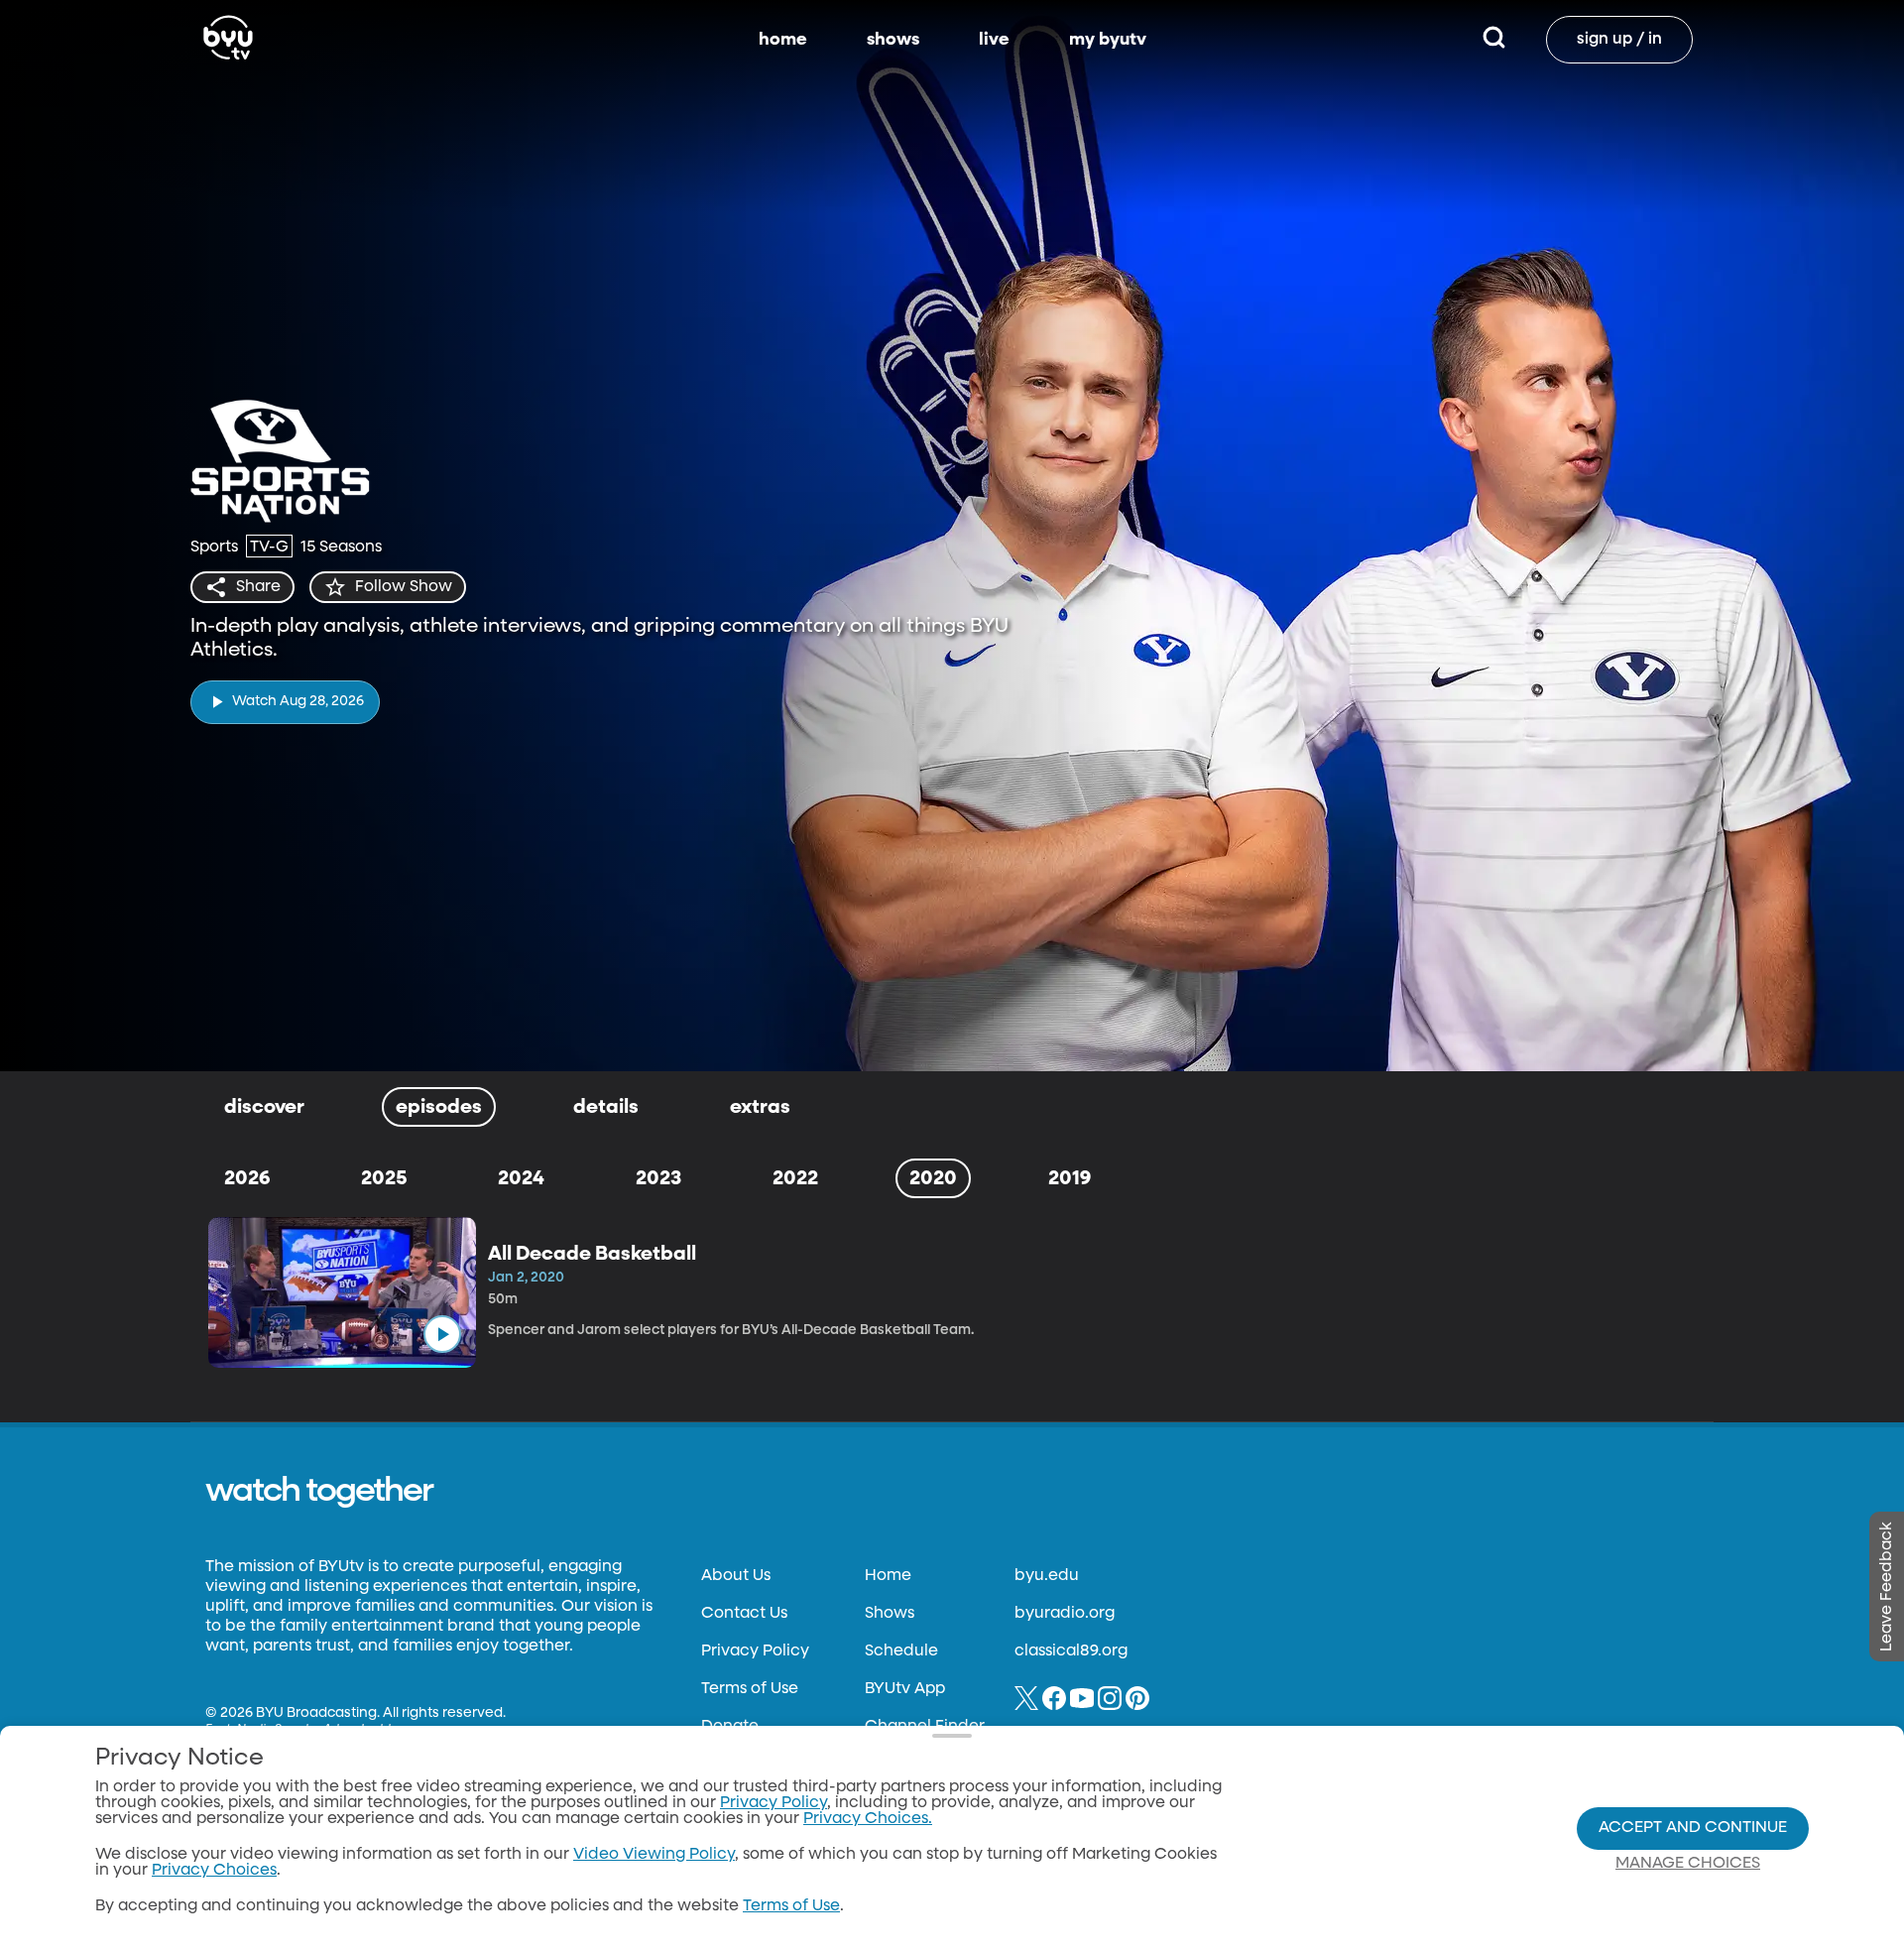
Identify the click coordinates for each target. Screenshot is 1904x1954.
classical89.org (1071, 1651)
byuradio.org (1065, 1614)
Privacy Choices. (868, 1819)
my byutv (1108, 40)
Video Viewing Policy (654, 1855)
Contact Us (744, 1614)
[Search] (1494, 40)
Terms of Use (750, 1689)
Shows (890, 1614)
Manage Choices (1688, 1864)
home (783, 40)
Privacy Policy (755, 1651)
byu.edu (1047, 1576)
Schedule (901, 1651)
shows (893, 40)
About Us (736, 1576)
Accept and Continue (1693, 1828)
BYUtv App (905, 1689)
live (994, 40)
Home (888, 1576)
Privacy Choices (214, 1871)
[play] (442, 1334)
